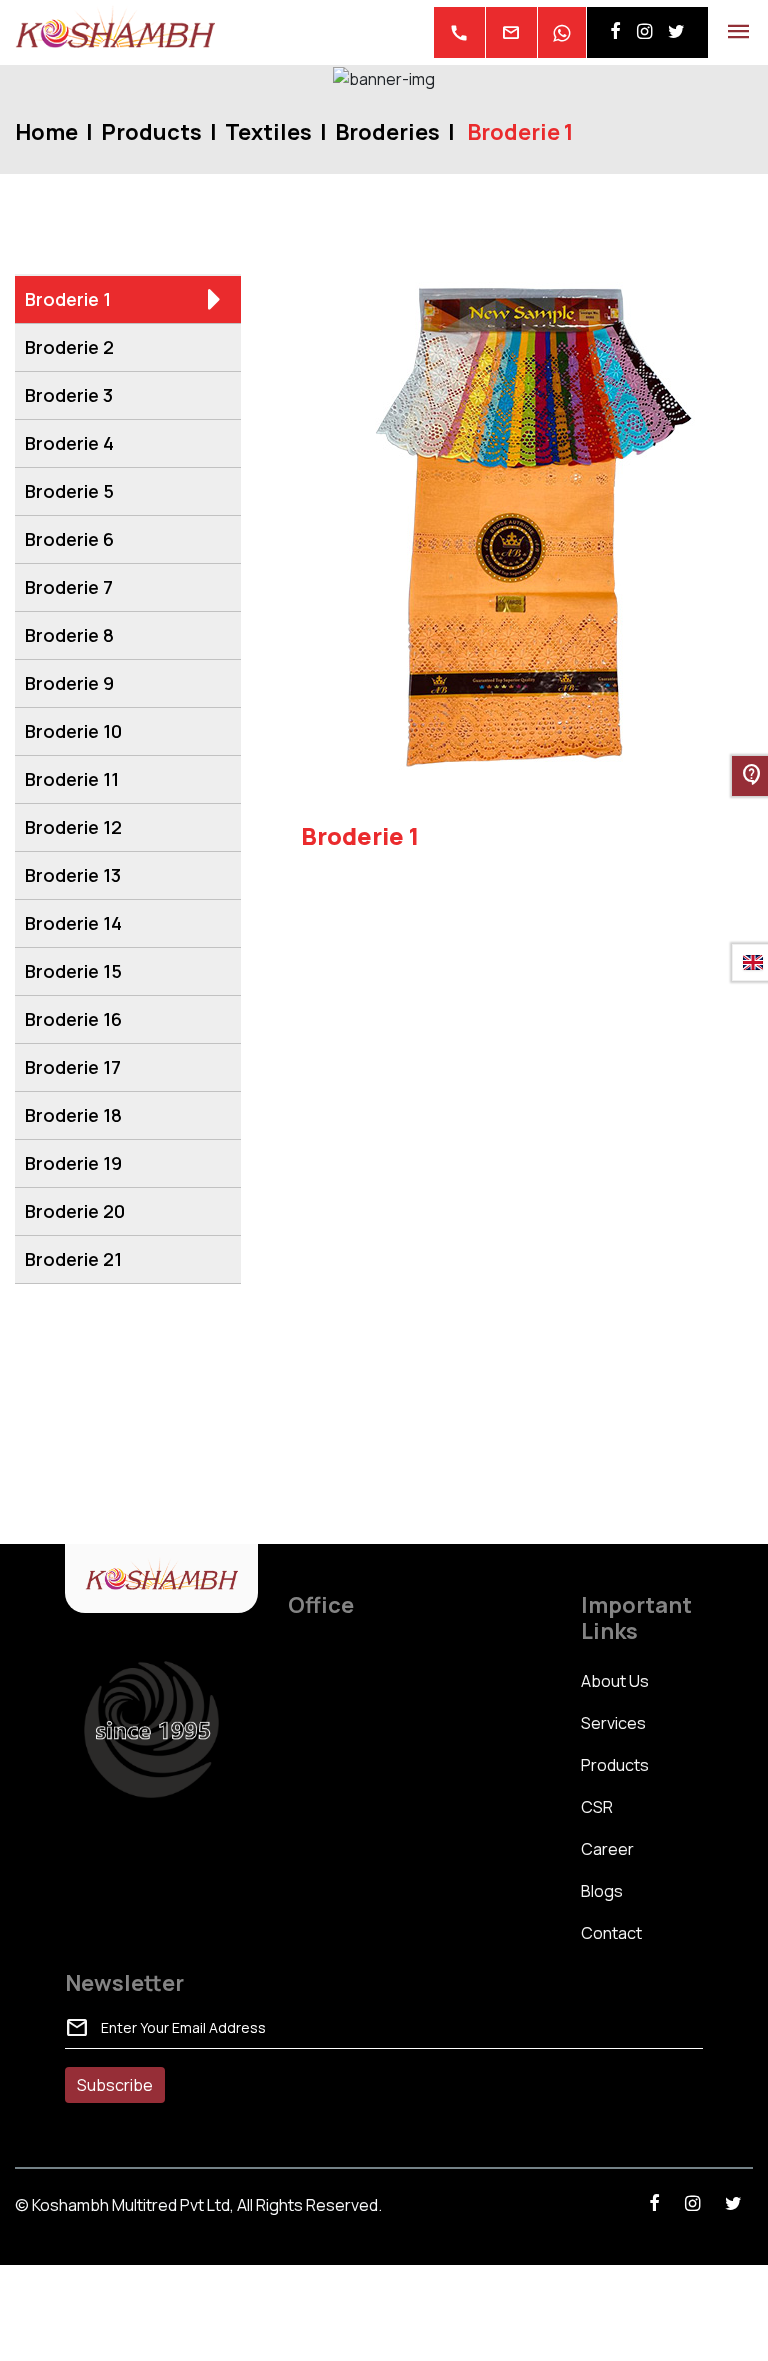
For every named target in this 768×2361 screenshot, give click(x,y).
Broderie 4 (69, 443)
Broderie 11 (72, 779)
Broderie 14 (73, 923)
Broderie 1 (68, 299)
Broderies (387, 132)
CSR (597, 1807)
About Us (615, 1681)
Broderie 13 (73, 875)
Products (151, 132)
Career (607, 1849)
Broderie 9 (69, 683)
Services (613, 1723)
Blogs (602, 1891)
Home (46, 132)
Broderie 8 (69, 635)
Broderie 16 (73, 1019)
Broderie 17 (73, 1067)
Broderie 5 (69, 491)
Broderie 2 (69, 347)
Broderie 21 (73, 1259)
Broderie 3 (69, 395)
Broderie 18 (73, 1115)
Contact (611, 1933)
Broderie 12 (73, 827)
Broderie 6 (69, 539)
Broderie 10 (73, 731)
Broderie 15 (73, 971)
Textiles (268, 132)
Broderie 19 (73, 1163)
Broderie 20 (75, 1211)
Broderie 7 (69, 587)
